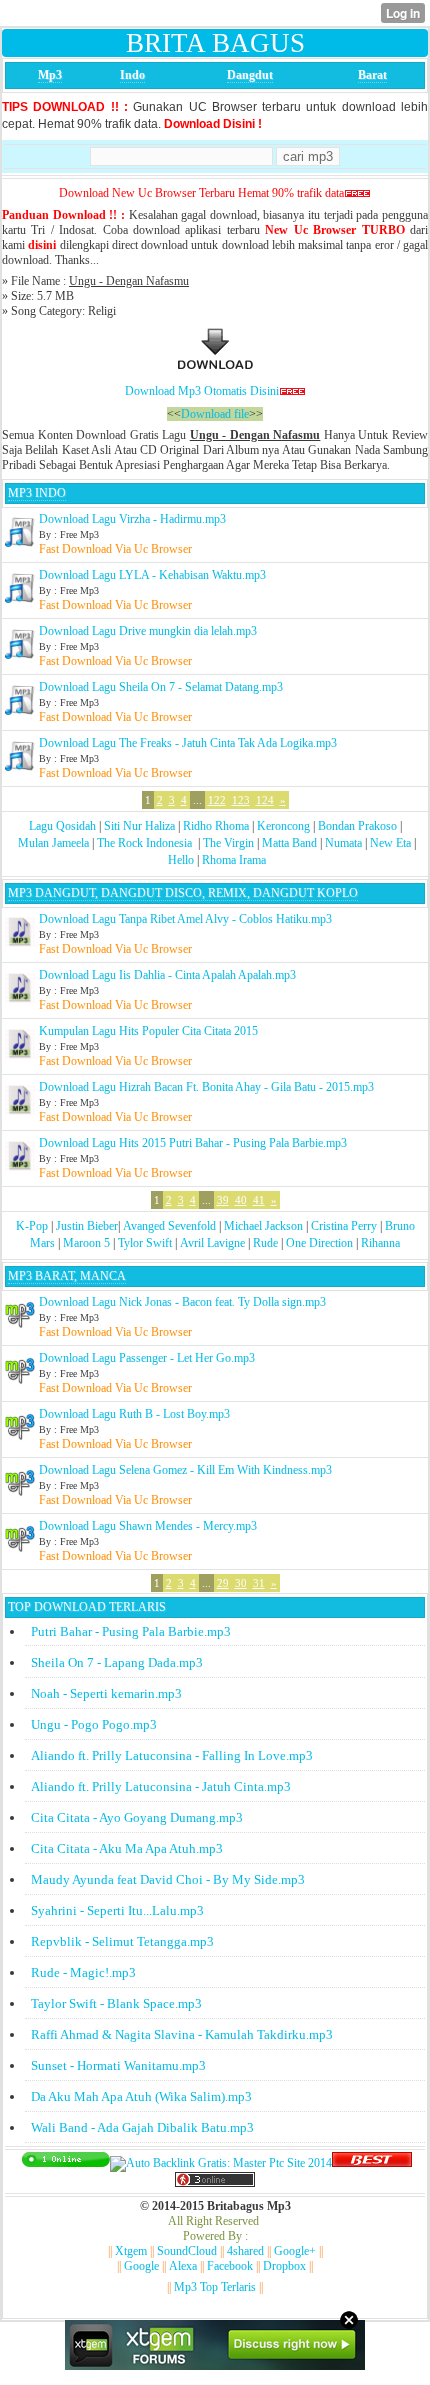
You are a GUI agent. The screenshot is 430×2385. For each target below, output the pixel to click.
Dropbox (284, 2266)
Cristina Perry (344, 1226)
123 (241, 800)
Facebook (230, 2266)
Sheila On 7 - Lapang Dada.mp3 (117, 1662)
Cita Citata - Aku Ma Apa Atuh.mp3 (127, 1848)
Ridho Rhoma (216, 826)
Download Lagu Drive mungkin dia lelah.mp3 (148, 631)
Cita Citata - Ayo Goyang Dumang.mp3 (137, 1817)
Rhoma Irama (234, 860)
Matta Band (289, 843)
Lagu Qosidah (62, 826)
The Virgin (228, 843)
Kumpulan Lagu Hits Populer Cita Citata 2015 (148, 1031)
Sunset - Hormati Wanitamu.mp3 (118, 2065)
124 (265, 800)
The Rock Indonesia (146, 843)
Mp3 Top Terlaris (215, 2287)
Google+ (295, 2251)
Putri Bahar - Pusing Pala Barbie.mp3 (131, 1631)
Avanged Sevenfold (169, 1226)
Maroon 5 (86, 1243)
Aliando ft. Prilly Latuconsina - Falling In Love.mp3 (172, 1755)
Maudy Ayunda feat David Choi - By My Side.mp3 (168, 1879)
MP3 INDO (37, 493)
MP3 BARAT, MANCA (67, 1276)
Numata (343, 843)
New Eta (390, 843)
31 (259, 1583)
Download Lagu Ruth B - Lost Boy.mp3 (134, 1414)
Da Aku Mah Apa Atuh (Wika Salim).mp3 (141, 2096)
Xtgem (131, 2251)
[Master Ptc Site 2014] (221, 2163)
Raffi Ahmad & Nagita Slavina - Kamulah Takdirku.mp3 (182, 2034)
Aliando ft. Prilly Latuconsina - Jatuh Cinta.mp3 (161, 1786)
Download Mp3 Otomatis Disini (202, 391)
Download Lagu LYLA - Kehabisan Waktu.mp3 (152, 575)
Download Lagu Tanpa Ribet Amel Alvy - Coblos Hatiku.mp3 (185, 919)
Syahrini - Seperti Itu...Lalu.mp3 (117, 1910)
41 (259, 1200)
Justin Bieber (87, 1226)
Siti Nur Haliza (139, 826)
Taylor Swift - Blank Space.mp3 (116, 2003)
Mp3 (50, 75)
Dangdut (250, 75)
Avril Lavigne (212, 1243)
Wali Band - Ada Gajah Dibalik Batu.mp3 (142, 2127)
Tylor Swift (145, 1243)
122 (217, 800)
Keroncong (283, 826)
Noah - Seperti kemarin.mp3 (106, 1693)
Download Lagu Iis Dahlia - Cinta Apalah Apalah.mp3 (167, 975)
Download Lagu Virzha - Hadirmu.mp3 (132, 519)
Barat (372, 75)
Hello (181, 860)
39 (223, 1200)
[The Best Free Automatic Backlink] (372, 2163)
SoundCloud (187, 2251)
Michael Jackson (263, 1226)
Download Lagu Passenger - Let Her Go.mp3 (147, 1358)
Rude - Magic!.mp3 (83, 1972)
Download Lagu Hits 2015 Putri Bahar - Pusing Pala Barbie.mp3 (193, 1143)
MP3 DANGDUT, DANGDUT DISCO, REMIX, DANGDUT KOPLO (183, 893)
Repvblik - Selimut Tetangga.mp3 (122, 1941)
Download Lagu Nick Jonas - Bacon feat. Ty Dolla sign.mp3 (182, 1302)
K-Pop (32, 1226)
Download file (215, 414)
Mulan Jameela (53, 843)
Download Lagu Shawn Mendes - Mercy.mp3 (148, 1526)
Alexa (183, 2266)
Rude (265, 1243)
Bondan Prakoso (357, 826)
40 (241, 1200)
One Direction (319, 1243)
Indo (132, 75)
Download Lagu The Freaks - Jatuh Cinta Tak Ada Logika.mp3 (188, 743)
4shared (245, 2251)
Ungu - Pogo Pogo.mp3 (94, 1724)
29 (223, 1583)
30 (241, 1583)
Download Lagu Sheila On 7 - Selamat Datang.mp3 (161, 687)
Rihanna (380, 1243)
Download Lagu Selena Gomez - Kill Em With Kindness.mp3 (185, 1470)
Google (141, 2266)
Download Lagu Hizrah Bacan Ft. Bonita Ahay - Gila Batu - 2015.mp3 (206, 1087)
